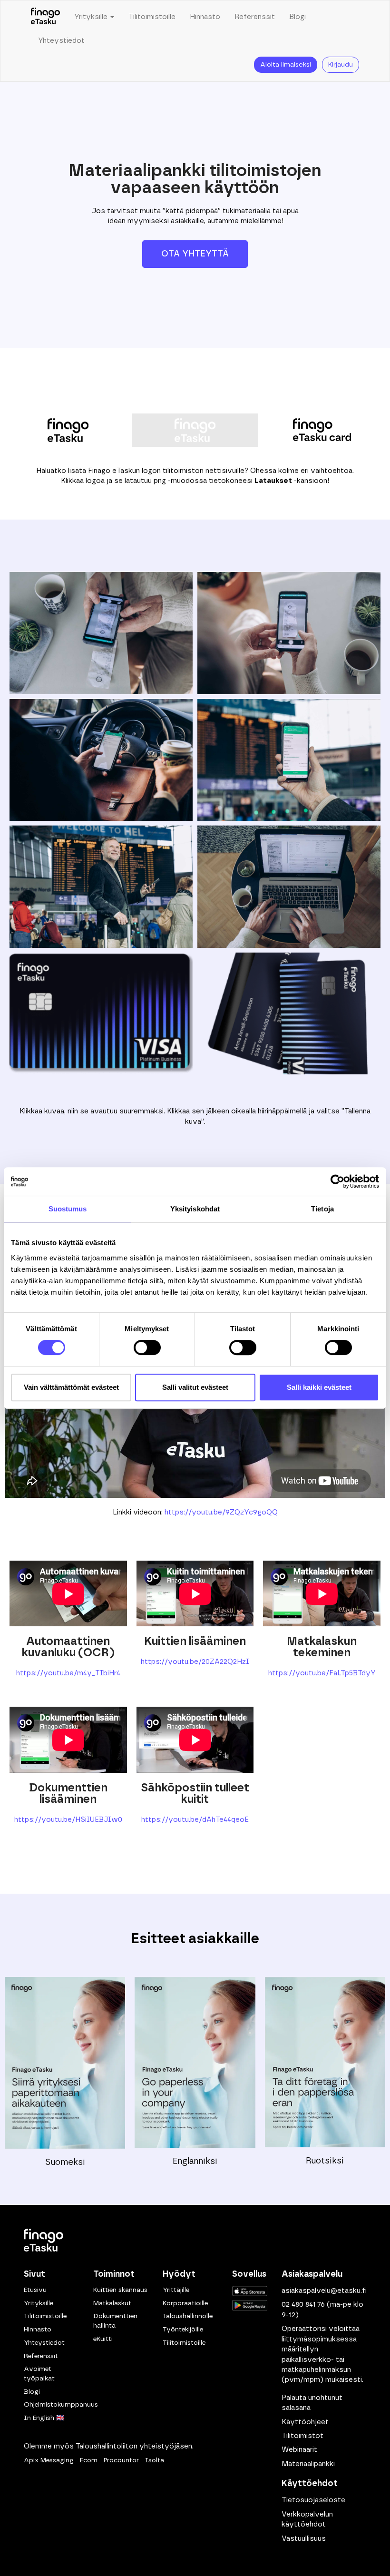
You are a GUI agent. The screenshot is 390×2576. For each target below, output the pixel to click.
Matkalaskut (112, 2303)
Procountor (121, 2460)
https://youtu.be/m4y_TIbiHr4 (68, 1673)
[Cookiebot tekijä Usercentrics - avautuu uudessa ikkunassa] (337, 1181)
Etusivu (35, 2290)
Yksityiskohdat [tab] (195, 1209)
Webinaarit (299, 2450)
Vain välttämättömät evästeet (71, 1387)
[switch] (147, 1347)
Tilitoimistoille (152, 17)
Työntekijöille (183, 2330)
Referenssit (255, 17)
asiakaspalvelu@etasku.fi (324, 2291)
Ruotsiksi (325, 2161)
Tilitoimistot (302, 2436)
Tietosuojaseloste (313, 2500)
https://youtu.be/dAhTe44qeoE (195, 1820)
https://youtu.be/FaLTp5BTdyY (322, 1673)
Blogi (297, 17)
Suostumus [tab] (68, 1209)
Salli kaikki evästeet (319, 1387)
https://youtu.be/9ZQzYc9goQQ (221, 1512)
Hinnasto (205, 17)
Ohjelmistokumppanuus (61, 2405)
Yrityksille (39, 2303)
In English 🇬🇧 (44, 2418)
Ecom (89, 2460)
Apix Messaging (49, 2460)
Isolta (155, 2460)
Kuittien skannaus (120, 2290)
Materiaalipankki (308, 2464)
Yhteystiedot (61, 41)
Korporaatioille (185, 2303)
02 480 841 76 (303, 2305)
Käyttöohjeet (305, 2422)
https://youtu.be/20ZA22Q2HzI (195, 1662)
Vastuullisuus (304, 2539)
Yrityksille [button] (92, 17)
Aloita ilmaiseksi (286, 65)
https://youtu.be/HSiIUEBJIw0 (68, 1820)
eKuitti (103, 2339)
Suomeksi (65, 2163)
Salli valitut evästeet (195, 1387)
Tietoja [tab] (322, 1209)
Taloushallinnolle (188, 2316)
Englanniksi (195, 2162)
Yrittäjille (176, 2290)
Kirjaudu (341, 65)
